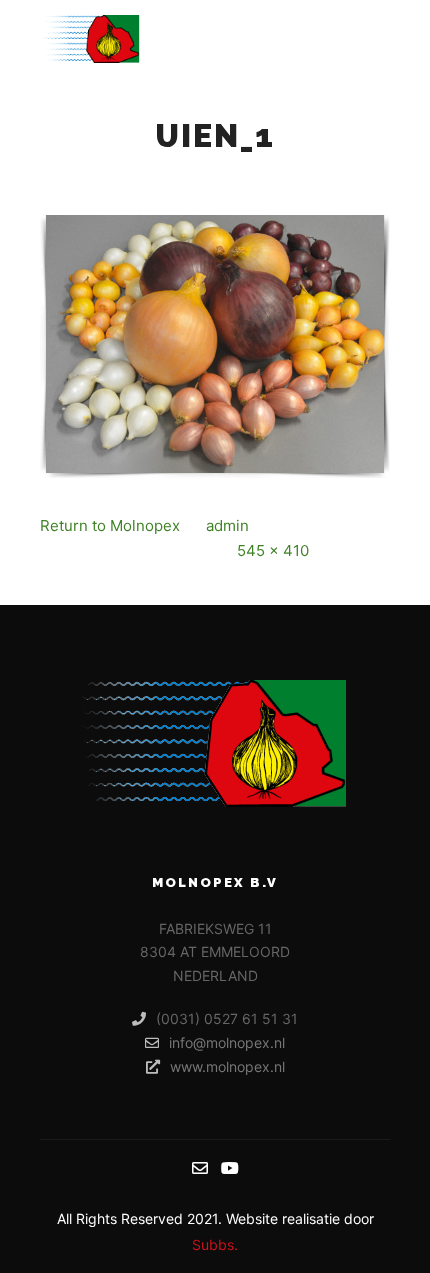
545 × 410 (273, 550)
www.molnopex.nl (227, 1066)
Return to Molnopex (110, 525)
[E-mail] (200, 1168)
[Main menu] (372, 39)
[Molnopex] (90, 39)
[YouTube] (230, 1168)
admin (227, 525)
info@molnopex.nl (227, 1042)
